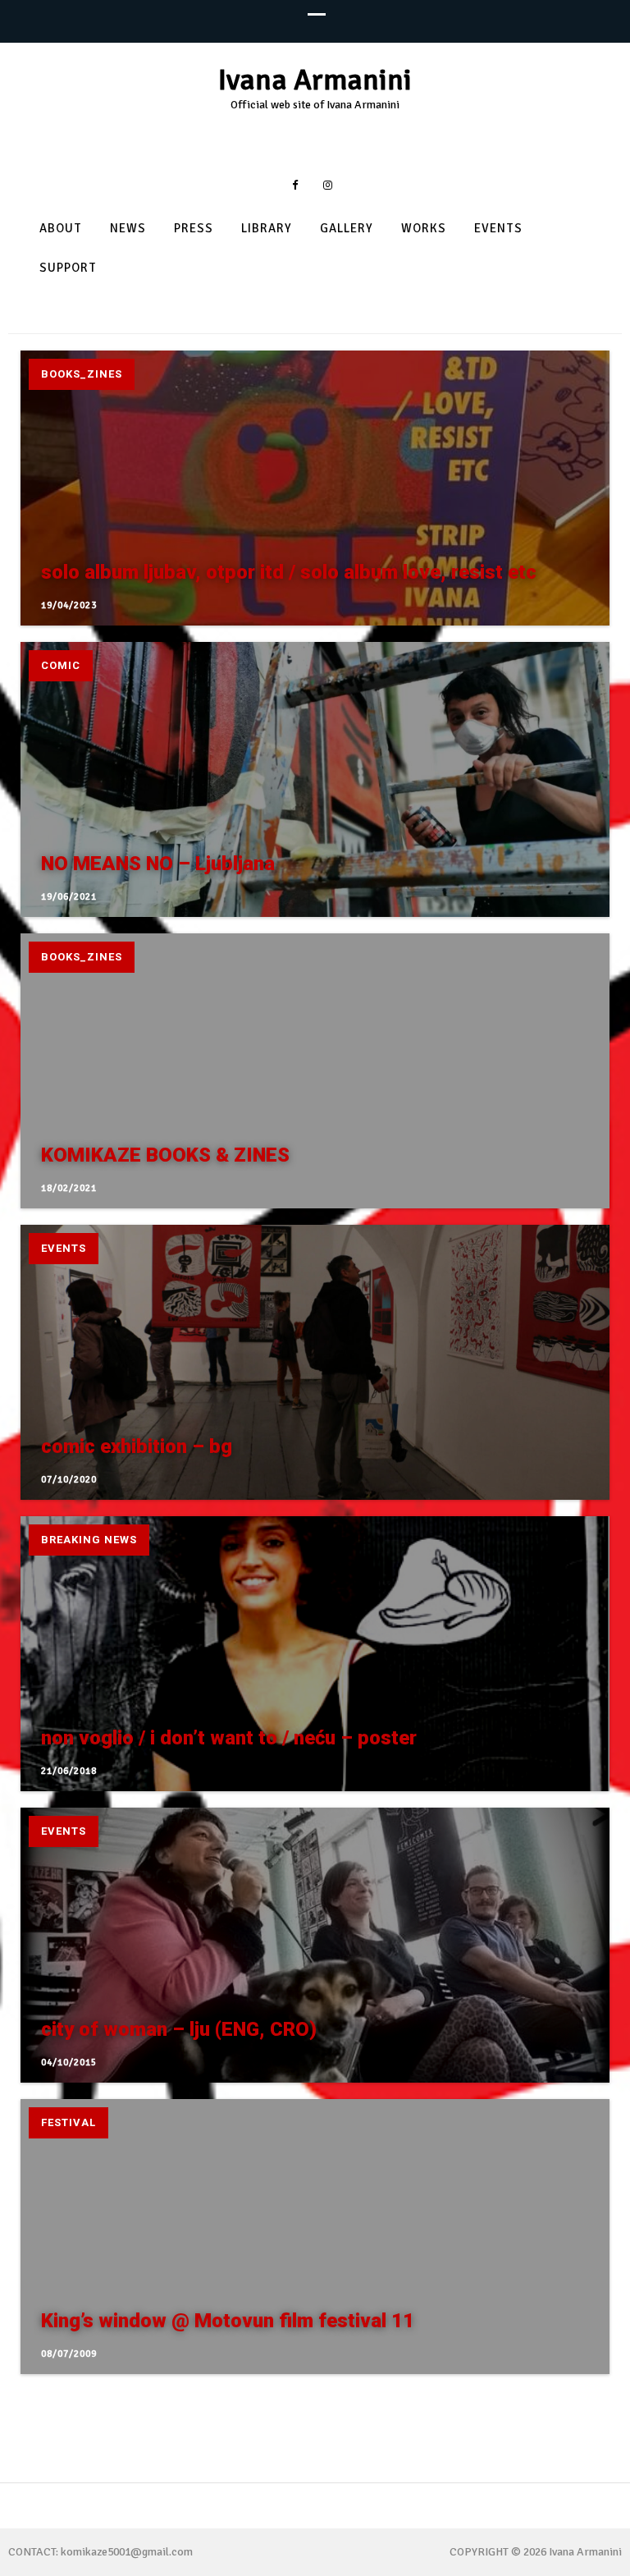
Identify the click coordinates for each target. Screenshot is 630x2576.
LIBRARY (267, 229)
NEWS (128, 229)
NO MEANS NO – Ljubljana (158, 864)
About (61, 229)
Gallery (347, 229)
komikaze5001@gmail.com (127, 2552)
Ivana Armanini (315, 80)
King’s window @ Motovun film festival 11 (228, 2321)
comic (61, 665)
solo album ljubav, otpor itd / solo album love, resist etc (289, 572)
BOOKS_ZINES (82, 374)
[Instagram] (328, 185)
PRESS (194, 229)
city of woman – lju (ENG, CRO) (179, 2029)
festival (68, 2122)
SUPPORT (68, 268)
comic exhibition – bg (137, 1446)
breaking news (89, 1540)
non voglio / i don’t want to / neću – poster (229, 1738)
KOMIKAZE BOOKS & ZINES (165, 1155)
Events (498, 229)
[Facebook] (295, 185)
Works (424, 229)
